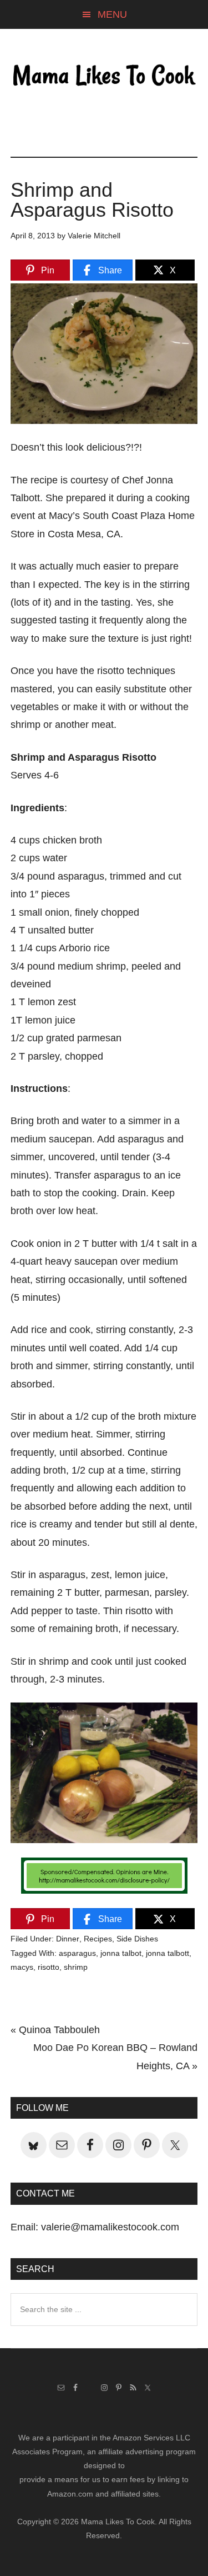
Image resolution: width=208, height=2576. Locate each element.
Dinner (68, 1939)
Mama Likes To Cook (104, 76)
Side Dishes (137, 1939)
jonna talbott (168, 1953)
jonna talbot (121, 1953)
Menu (112, 14)
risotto (49, 1967)
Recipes (98, 1939)
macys (22, 1967)
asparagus (77, 1953)
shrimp (76, 1967)
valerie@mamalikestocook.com (110, 2227)
